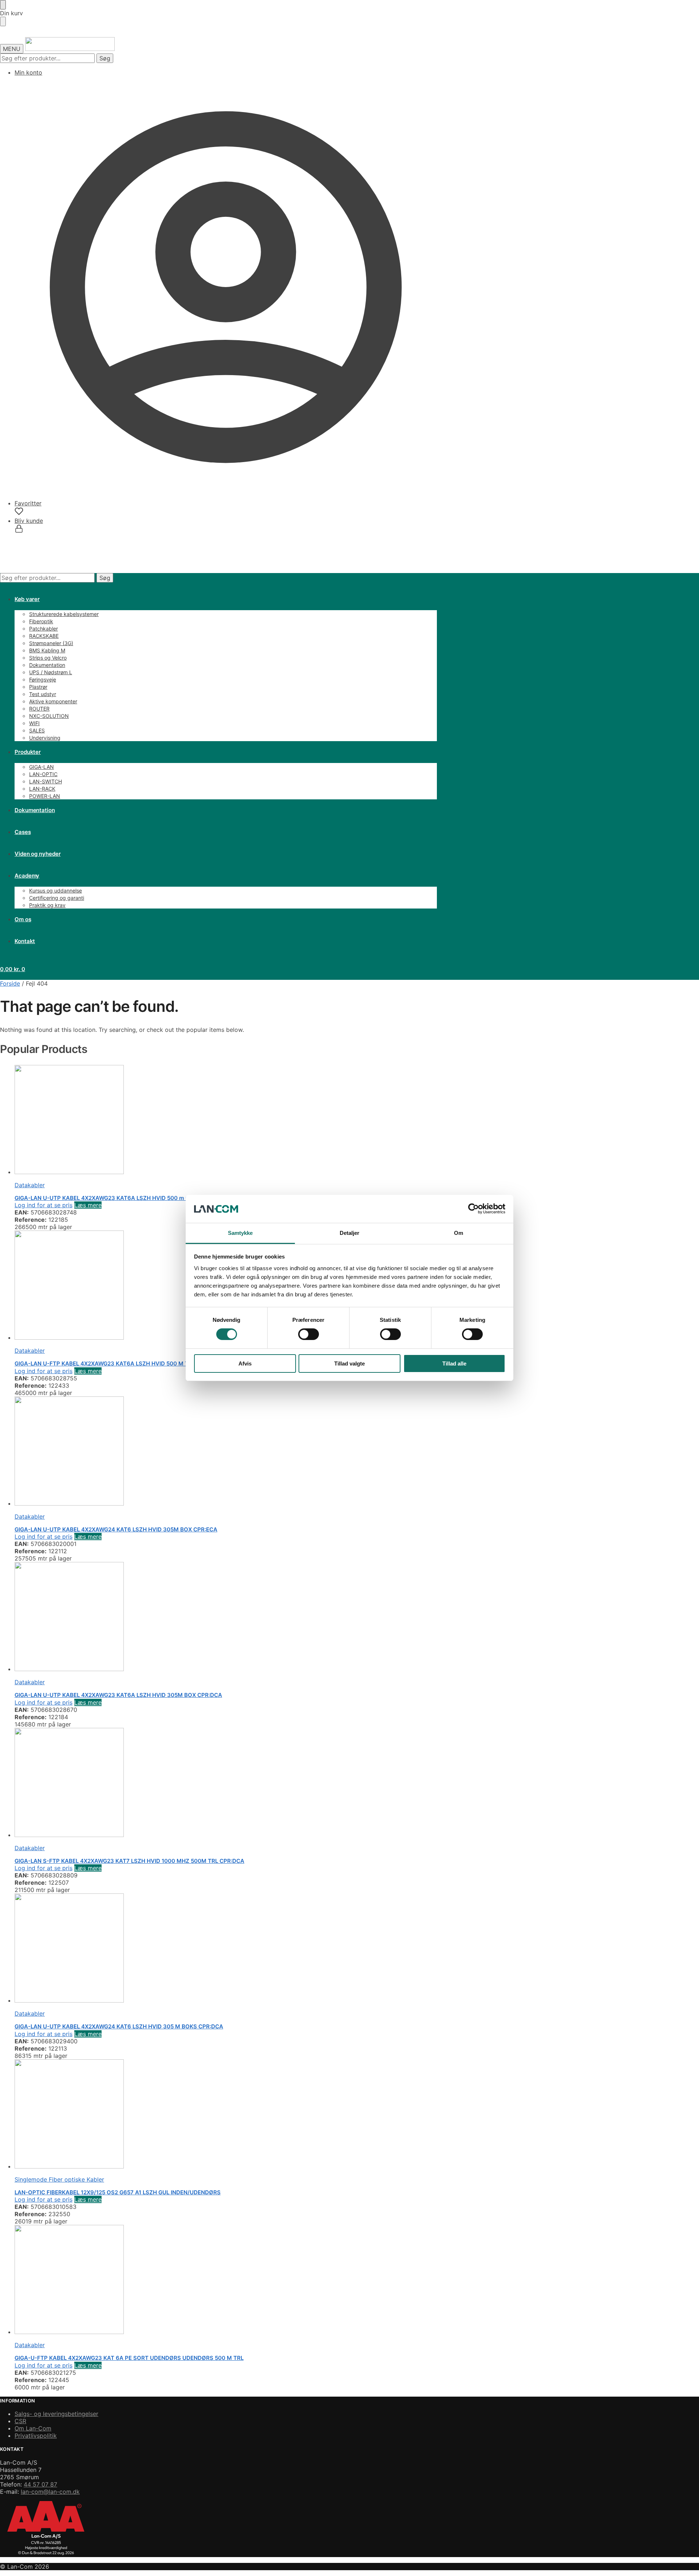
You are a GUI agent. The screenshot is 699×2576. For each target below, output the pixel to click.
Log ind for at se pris (44, 1205)
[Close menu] (3, 5)
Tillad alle (454, 1363)
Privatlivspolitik (36, 2436)
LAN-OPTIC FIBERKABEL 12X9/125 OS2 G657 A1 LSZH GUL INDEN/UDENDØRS (118, 2192)
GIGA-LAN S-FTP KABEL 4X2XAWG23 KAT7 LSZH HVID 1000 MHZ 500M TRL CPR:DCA (129, 1861)
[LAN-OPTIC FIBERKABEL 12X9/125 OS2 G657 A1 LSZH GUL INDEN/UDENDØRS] (226, 2115)
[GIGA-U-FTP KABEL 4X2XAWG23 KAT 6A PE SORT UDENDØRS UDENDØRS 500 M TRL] (226, 2280)
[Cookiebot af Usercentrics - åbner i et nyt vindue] (473, 1209)
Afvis (245, 1363)
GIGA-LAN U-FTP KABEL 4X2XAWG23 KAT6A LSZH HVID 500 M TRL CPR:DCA (118, 1363)
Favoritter (28, 503)
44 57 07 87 (40, 2484)
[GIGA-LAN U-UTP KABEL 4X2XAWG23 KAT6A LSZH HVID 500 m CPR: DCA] (226, 1120)
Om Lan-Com (33, 2428)
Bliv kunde (29, 521)
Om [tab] (459, 1233)
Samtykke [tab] (240, 1233)
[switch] (309, 1334)
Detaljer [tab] (350, 1233)
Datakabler (30, 1185)
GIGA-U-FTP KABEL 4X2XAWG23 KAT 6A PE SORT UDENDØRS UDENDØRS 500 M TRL (129, 2358)
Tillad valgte (349, 1363)
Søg (105, 58)
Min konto (28, 72)
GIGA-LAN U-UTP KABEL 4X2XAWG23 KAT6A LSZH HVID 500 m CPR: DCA (113, 1198)
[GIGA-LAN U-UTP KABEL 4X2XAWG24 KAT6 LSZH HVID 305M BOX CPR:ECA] (226, 1452)
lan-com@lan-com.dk (50, 2492)
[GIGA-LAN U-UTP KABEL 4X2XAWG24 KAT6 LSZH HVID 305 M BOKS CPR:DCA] (226, 1949)
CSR (20, 2421)
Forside (10, 983)
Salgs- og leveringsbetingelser (56, 2414)
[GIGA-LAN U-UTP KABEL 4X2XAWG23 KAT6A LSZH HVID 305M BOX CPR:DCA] (226, 1617)
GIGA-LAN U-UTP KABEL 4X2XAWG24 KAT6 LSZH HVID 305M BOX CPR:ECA (116, 1529)
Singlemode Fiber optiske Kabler (59, 2179)
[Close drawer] (3, 21)
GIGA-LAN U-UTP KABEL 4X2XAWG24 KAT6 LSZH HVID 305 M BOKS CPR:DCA (119, 2026)
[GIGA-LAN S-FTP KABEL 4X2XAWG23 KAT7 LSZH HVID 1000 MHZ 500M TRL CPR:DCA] (226, 1783)
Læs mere (88, 1205)
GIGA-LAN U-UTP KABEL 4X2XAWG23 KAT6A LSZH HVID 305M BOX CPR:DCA (118, 1695)
